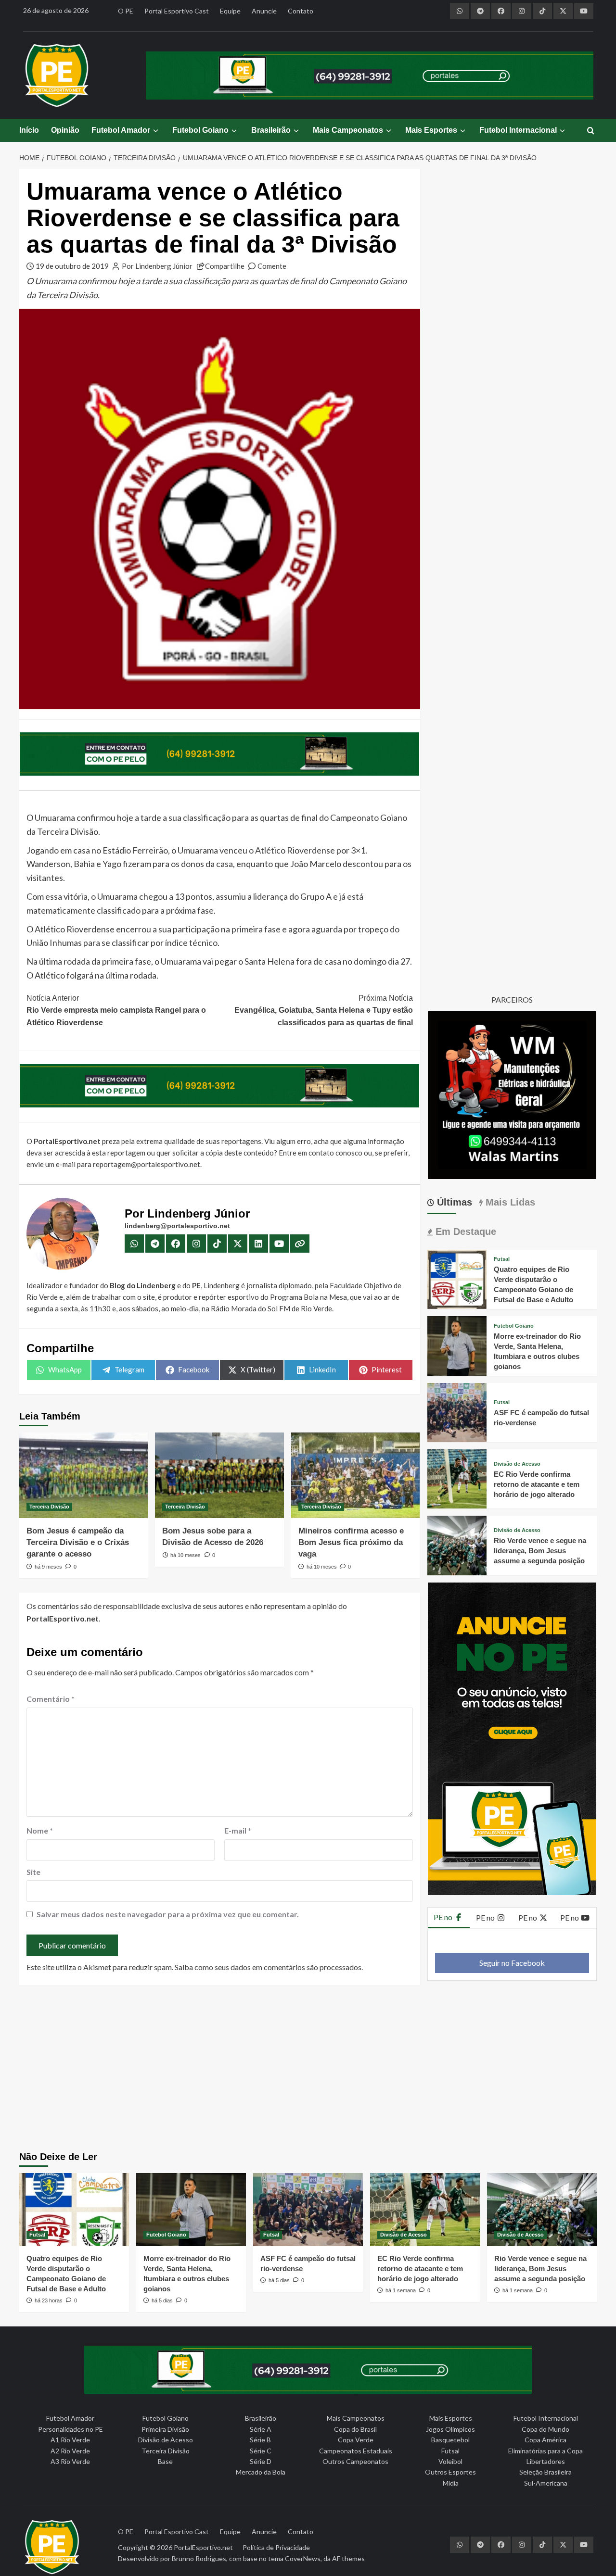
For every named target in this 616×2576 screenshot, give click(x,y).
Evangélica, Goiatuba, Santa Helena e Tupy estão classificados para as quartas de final (323, 1010)
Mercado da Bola (261, 2472)
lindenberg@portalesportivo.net (177, 1226)
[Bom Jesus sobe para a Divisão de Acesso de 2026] (219, 1475)
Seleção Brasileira (545, 2472)
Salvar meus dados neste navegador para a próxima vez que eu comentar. (168, 1914)
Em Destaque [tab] (464, 1231)
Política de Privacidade (276, 2547)
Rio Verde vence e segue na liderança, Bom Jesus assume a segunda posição (540, 1551)
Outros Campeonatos (355, 2461)
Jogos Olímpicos (450, 2429)
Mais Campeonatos (348, 130)
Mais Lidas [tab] (509, 1202)
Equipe (230, 11)
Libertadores (546, 2461)
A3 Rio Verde (70, 2461)
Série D (261, 2461)
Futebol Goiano (200, 130)
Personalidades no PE (71, 2429)
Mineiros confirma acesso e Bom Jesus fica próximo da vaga (351, 1542)
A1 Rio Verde (70, 2440)
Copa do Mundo (545, 2429)
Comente (272, 266)
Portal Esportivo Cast (177, 11)
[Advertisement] (308, 2070)
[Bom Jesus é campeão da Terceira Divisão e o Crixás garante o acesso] (83, 1475)
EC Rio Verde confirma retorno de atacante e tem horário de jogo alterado (537, 1484)
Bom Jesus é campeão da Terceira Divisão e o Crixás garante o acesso (78, 1542)
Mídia (451, 2483)
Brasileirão (271, 130)
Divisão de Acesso (517, 1464)
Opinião (65, 130)
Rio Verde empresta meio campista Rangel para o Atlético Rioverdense (116, 1010)
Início (29, 130)
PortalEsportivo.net (203, 2547)
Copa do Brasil (355, 2429)
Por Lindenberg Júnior (157, 266)
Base (165, 2461)
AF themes (348, 2558)
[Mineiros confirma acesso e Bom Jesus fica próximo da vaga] (355, 1475)
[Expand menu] (155, 131)
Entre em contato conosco (321, 1153)
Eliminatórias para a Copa (545, 2451)
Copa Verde (356, 2440)
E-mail (238, 1830)
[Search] (591, 131)
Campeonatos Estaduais (356, 2451)
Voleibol (450, 2461)
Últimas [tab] (453, 1202)
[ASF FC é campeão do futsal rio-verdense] (457, 1411)
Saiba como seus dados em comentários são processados (268, 1967)
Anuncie (264, 11)
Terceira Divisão (49, 1507)
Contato (301, 11)
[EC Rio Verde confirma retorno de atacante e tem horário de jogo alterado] (457, 1478)
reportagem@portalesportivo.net (147, 1164)
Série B (260, 2440)
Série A (261, 2429)
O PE (126, 11)
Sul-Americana (546, 2483)
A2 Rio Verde (70, 2451)
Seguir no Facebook (512, 1963)
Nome (40, 1830)
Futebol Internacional (518, 130)
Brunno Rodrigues (199, 2558)
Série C (261, 2451)
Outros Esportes (450, 2472)
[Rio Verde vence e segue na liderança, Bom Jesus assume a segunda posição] (457, 1544)
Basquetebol (450, 2440)
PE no (444, 1917)
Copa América (545, 2440)
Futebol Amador (121, 130)
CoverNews (303, 2558)
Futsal (502, 1259)
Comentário (51, 1699)
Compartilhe (225, 266)
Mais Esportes (431, 130)
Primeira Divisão (165, 2429)
